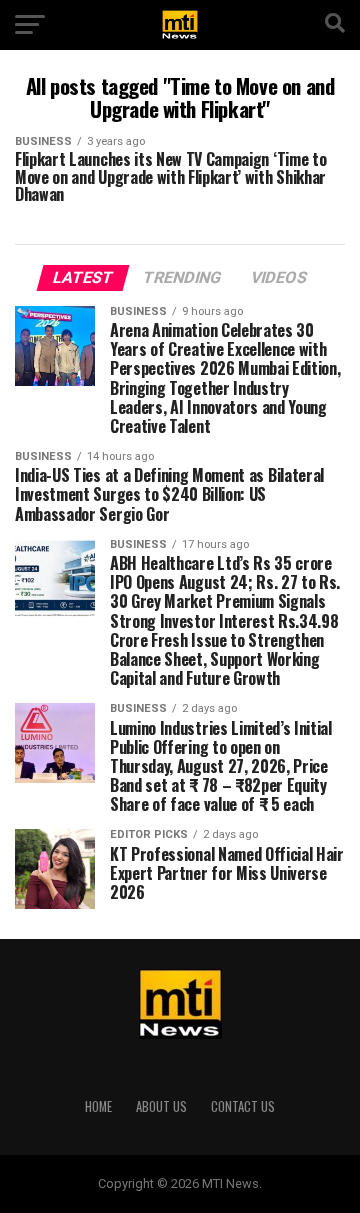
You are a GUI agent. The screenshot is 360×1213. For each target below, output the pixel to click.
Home (98, 1106)
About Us (161, 1106)
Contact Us (243, 1106)
